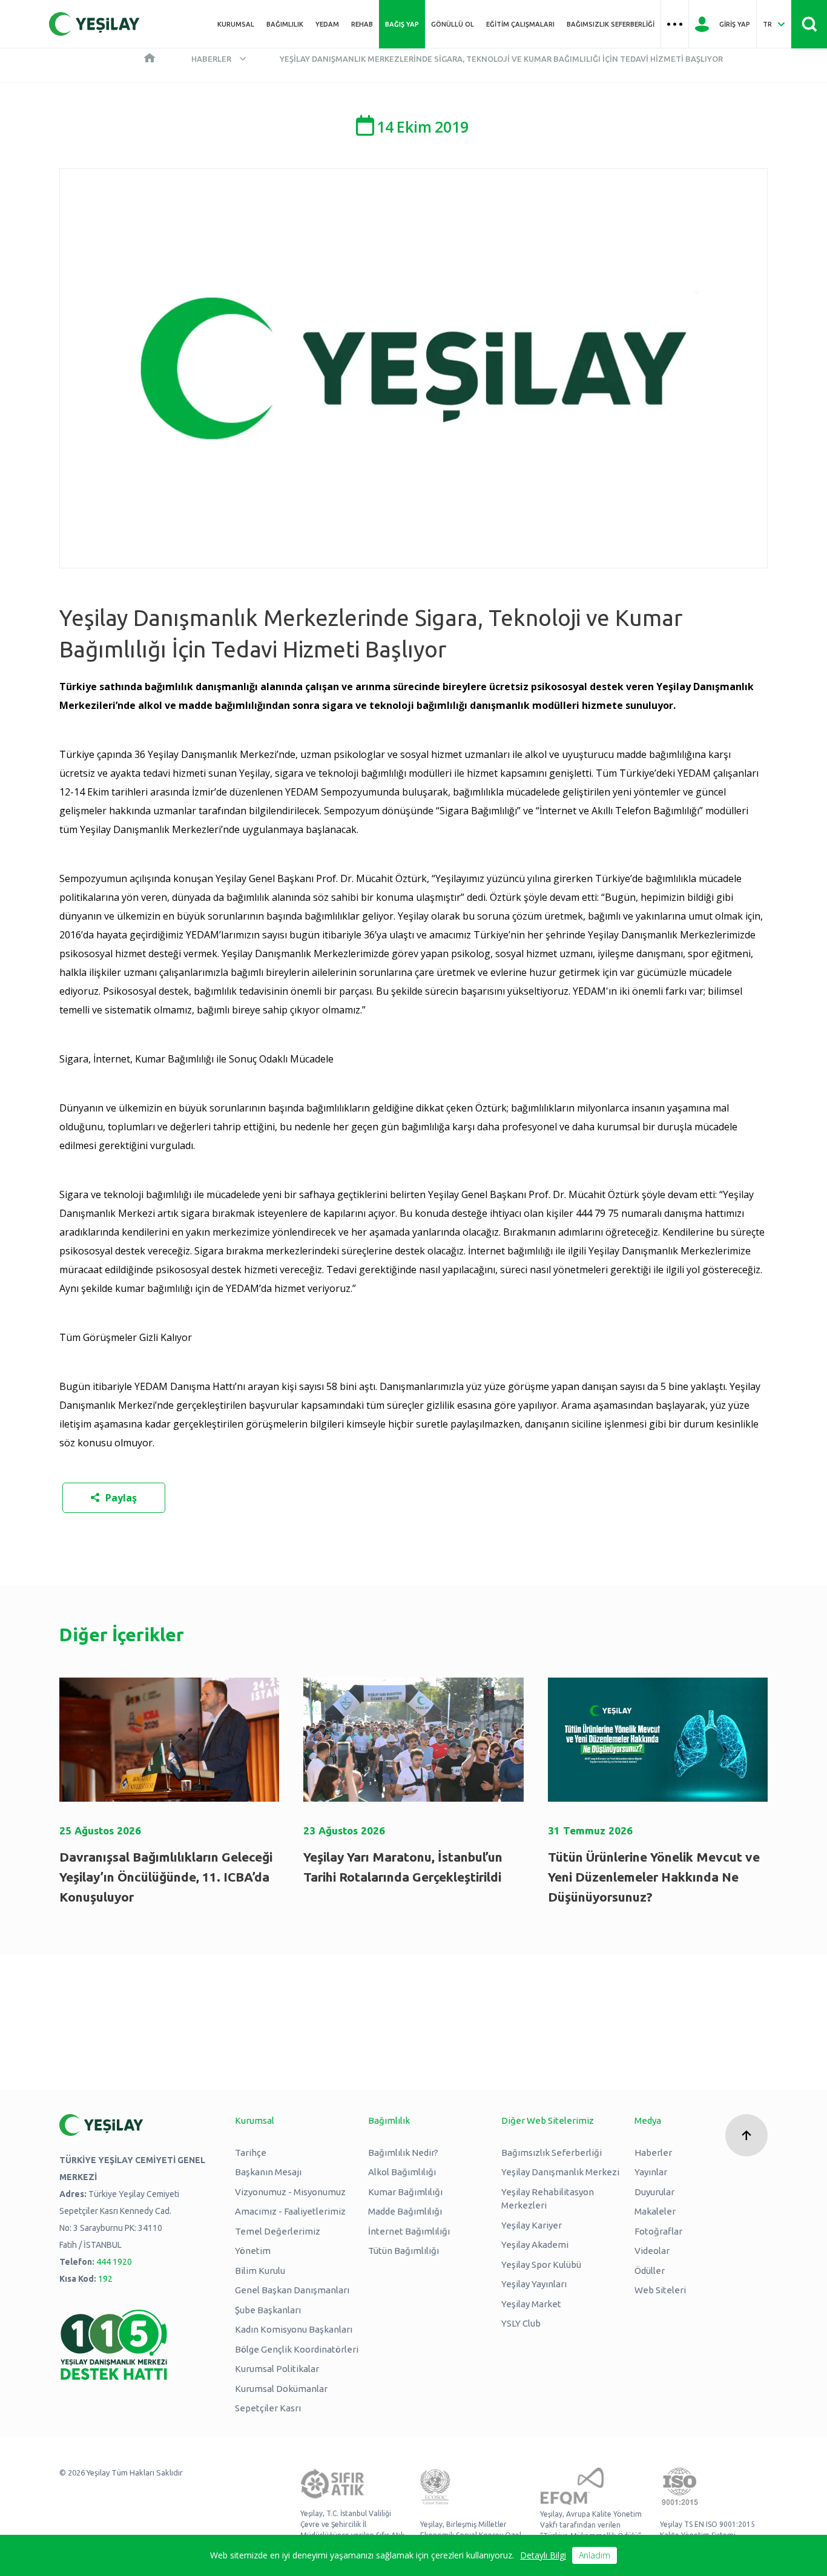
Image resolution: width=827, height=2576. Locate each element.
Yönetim (253, 2251)
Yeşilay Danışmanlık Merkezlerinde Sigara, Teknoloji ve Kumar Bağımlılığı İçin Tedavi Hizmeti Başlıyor (501, 59)
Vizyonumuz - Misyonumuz (290, 2192)
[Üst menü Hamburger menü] (675, 24)
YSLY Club (521, 2323)
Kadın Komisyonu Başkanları (294, 2329)
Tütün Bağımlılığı (404, 2251)
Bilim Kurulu (260, 2271)
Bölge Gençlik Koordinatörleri (297, 2349)
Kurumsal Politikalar (277, 2369)
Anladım (595, 2555)
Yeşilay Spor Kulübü (541, 2265)
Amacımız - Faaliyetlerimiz (290, 2211)
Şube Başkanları (268, 2310)
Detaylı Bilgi (543, 2555)
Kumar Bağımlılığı (405, 2192)
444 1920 (114, 2262)
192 (105, 2279)
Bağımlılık (285, 24)
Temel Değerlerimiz (278, 2231)
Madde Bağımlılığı (405, 2211)
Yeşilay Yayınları (534, 2284)
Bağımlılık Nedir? (403, 2153)
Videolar (652, 2251)
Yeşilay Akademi (535, 2245)
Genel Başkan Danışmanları (292, 2290)
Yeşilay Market (531, 2304)
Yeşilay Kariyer (532, 2225)
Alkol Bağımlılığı (402, 2172)
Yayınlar (651, 2172)
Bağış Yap (402, 24)
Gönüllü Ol (453, 24)
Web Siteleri (660, 2290)
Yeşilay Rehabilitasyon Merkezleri (548, 2199)
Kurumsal (236, 24)
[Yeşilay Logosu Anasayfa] (94, 24)
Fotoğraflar (658, 2231)
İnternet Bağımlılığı (409, 2231)
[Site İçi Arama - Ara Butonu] (809, 24)
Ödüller (650, 2271)
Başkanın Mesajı (268, 2172)
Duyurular (654, 2192)
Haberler (211, 59)
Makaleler (655, 2211)
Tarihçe (251, 2153)
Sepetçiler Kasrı (268, 2408)
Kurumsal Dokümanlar (281, 2389)
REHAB (362, 24)
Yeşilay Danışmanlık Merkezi (560, 2172)
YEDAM (327, 24)
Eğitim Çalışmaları (520, 24)
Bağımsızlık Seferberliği (611, 24)
